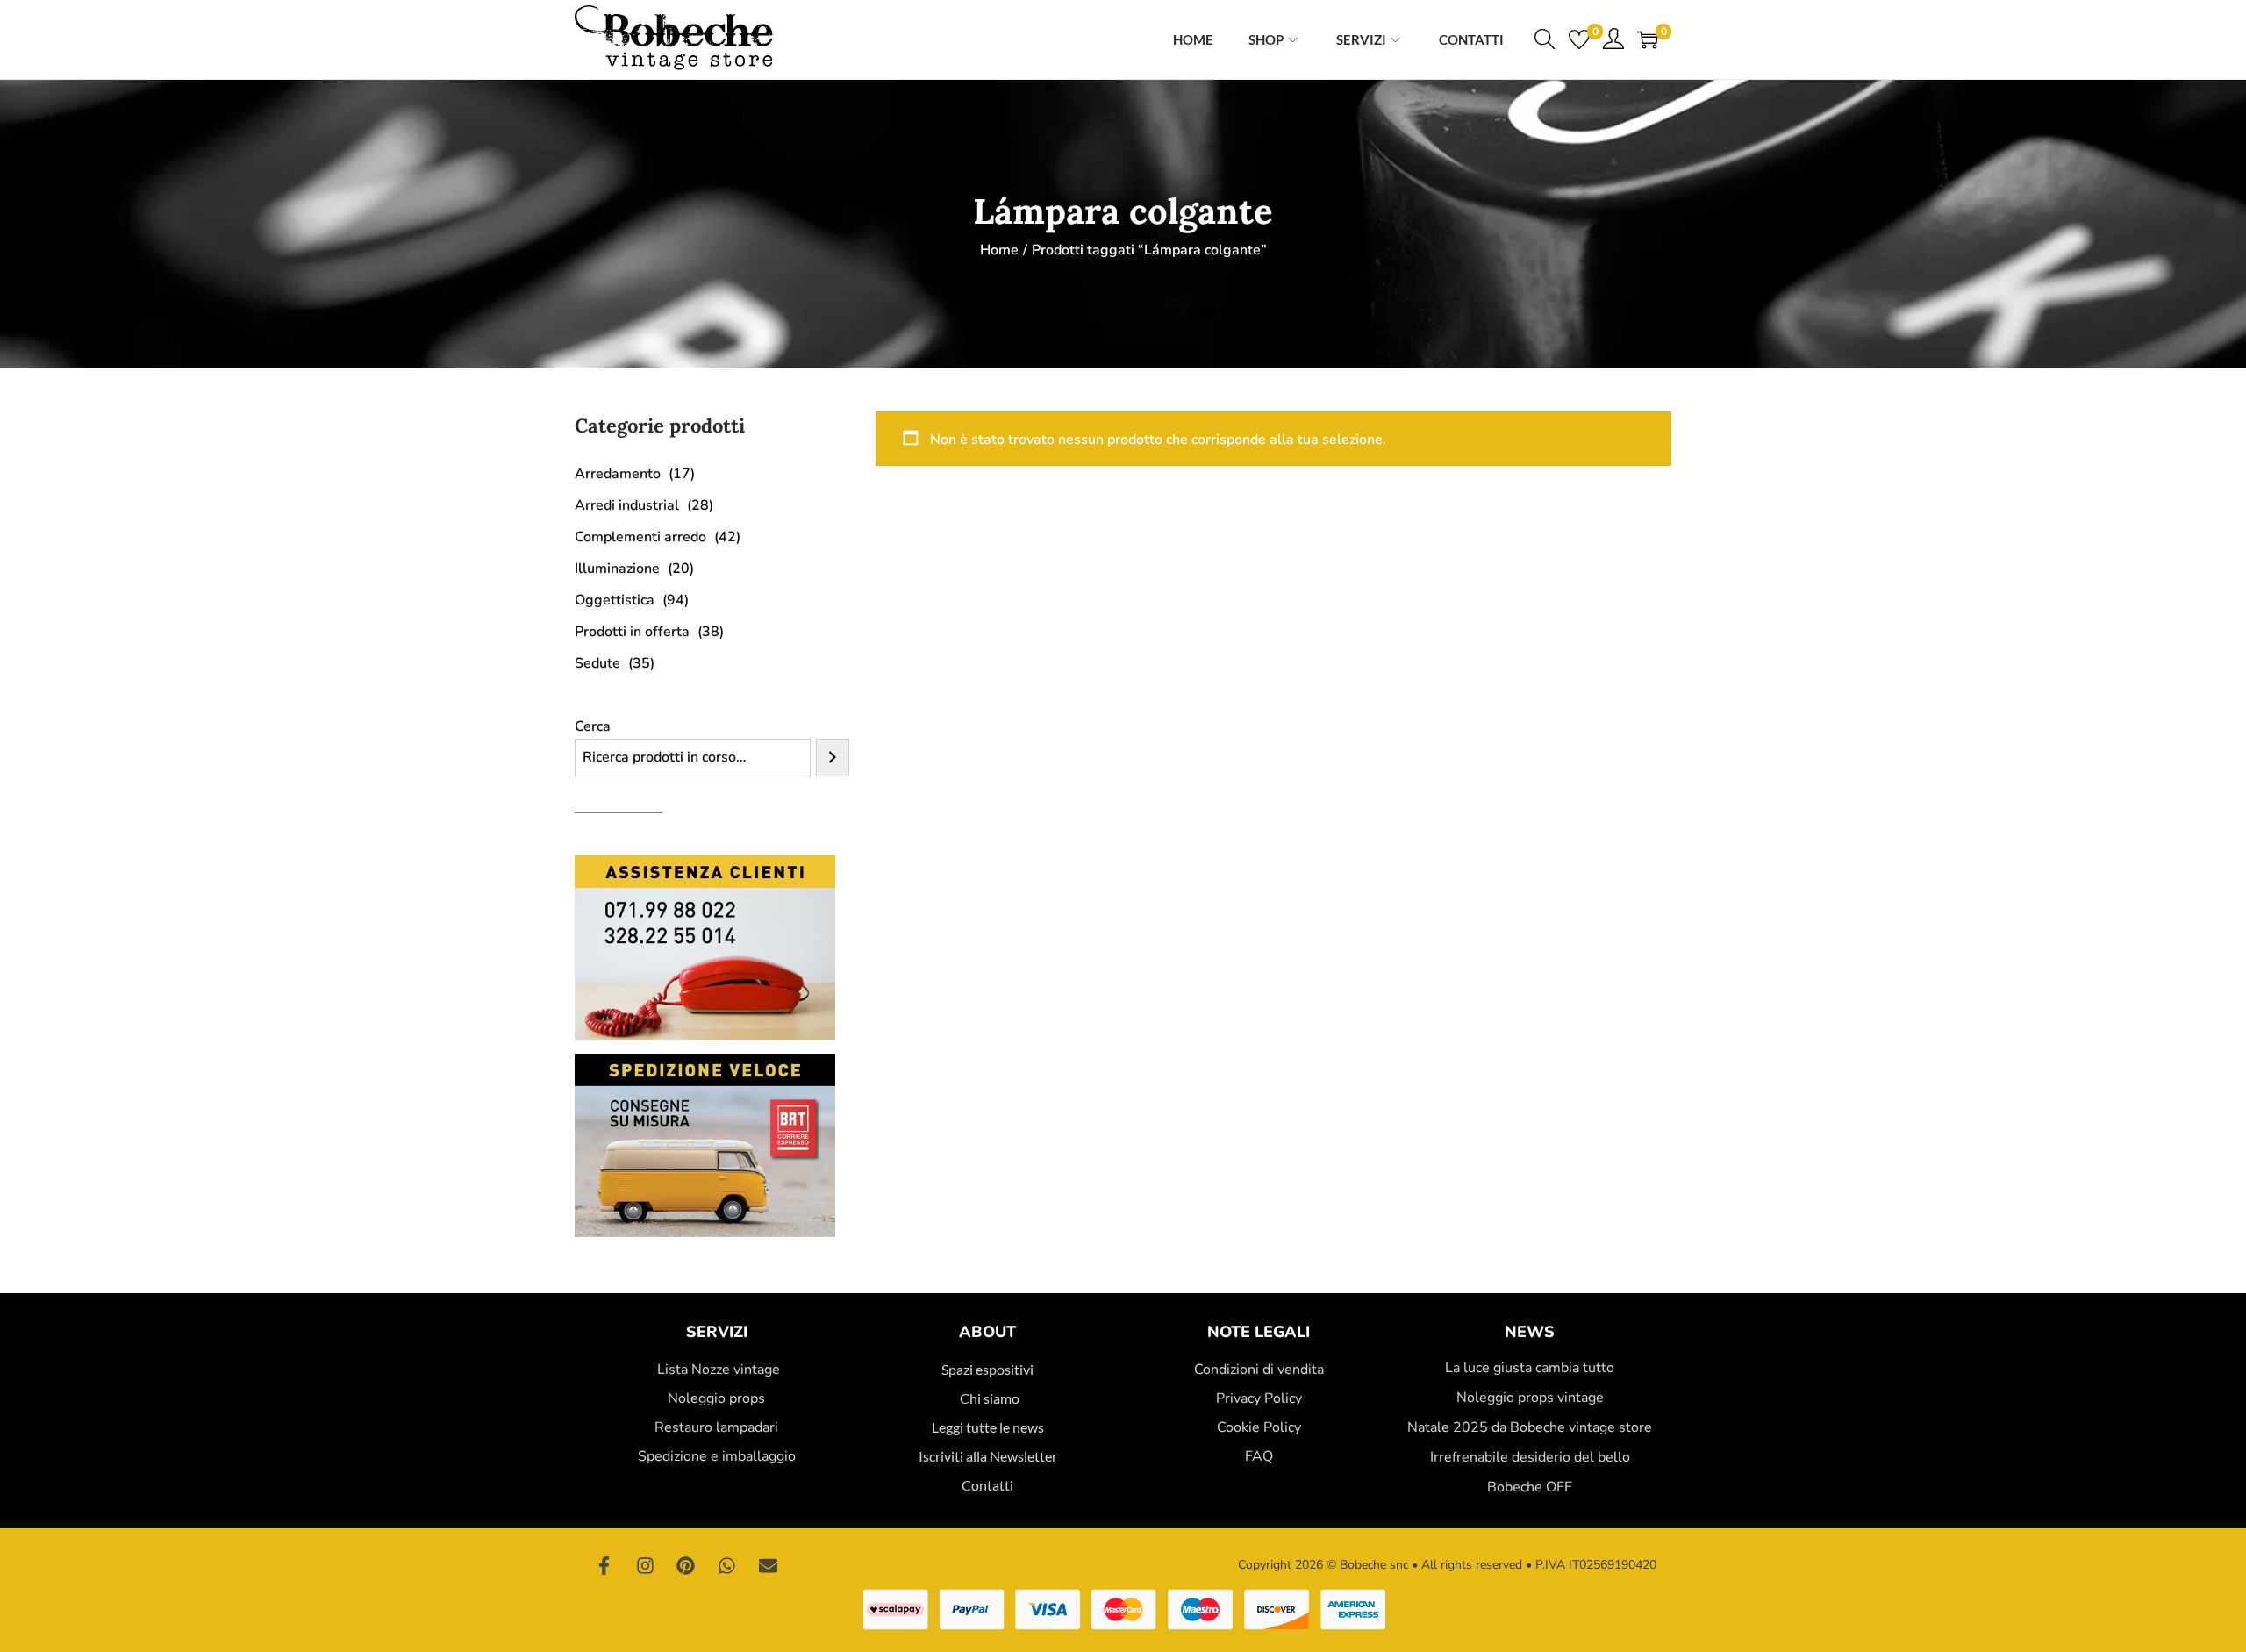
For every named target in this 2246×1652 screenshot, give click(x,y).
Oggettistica (615, 600)
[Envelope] (768, 1565)
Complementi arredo (640, 537)
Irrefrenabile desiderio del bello (1530, 1457)
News (1530, 1332)
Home (999, 250)
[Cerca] (833, 758)
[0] (1579, 39)
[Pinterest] (686, 1565)
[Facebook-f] (604, 1565)
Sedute (597, 663)
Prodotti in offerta (632, 632)
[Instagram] (646, 1565)
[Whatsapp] (727, 1565)
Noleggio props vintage (1530, 1398)
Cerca (593, 726)
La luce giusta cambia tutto (1530, 1368)
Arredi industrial (627, 505)
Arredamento (618, 474)
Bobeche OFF (1530, 1487)
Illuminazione (617, 569)
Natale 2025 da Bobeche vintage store (1530, 1427)
